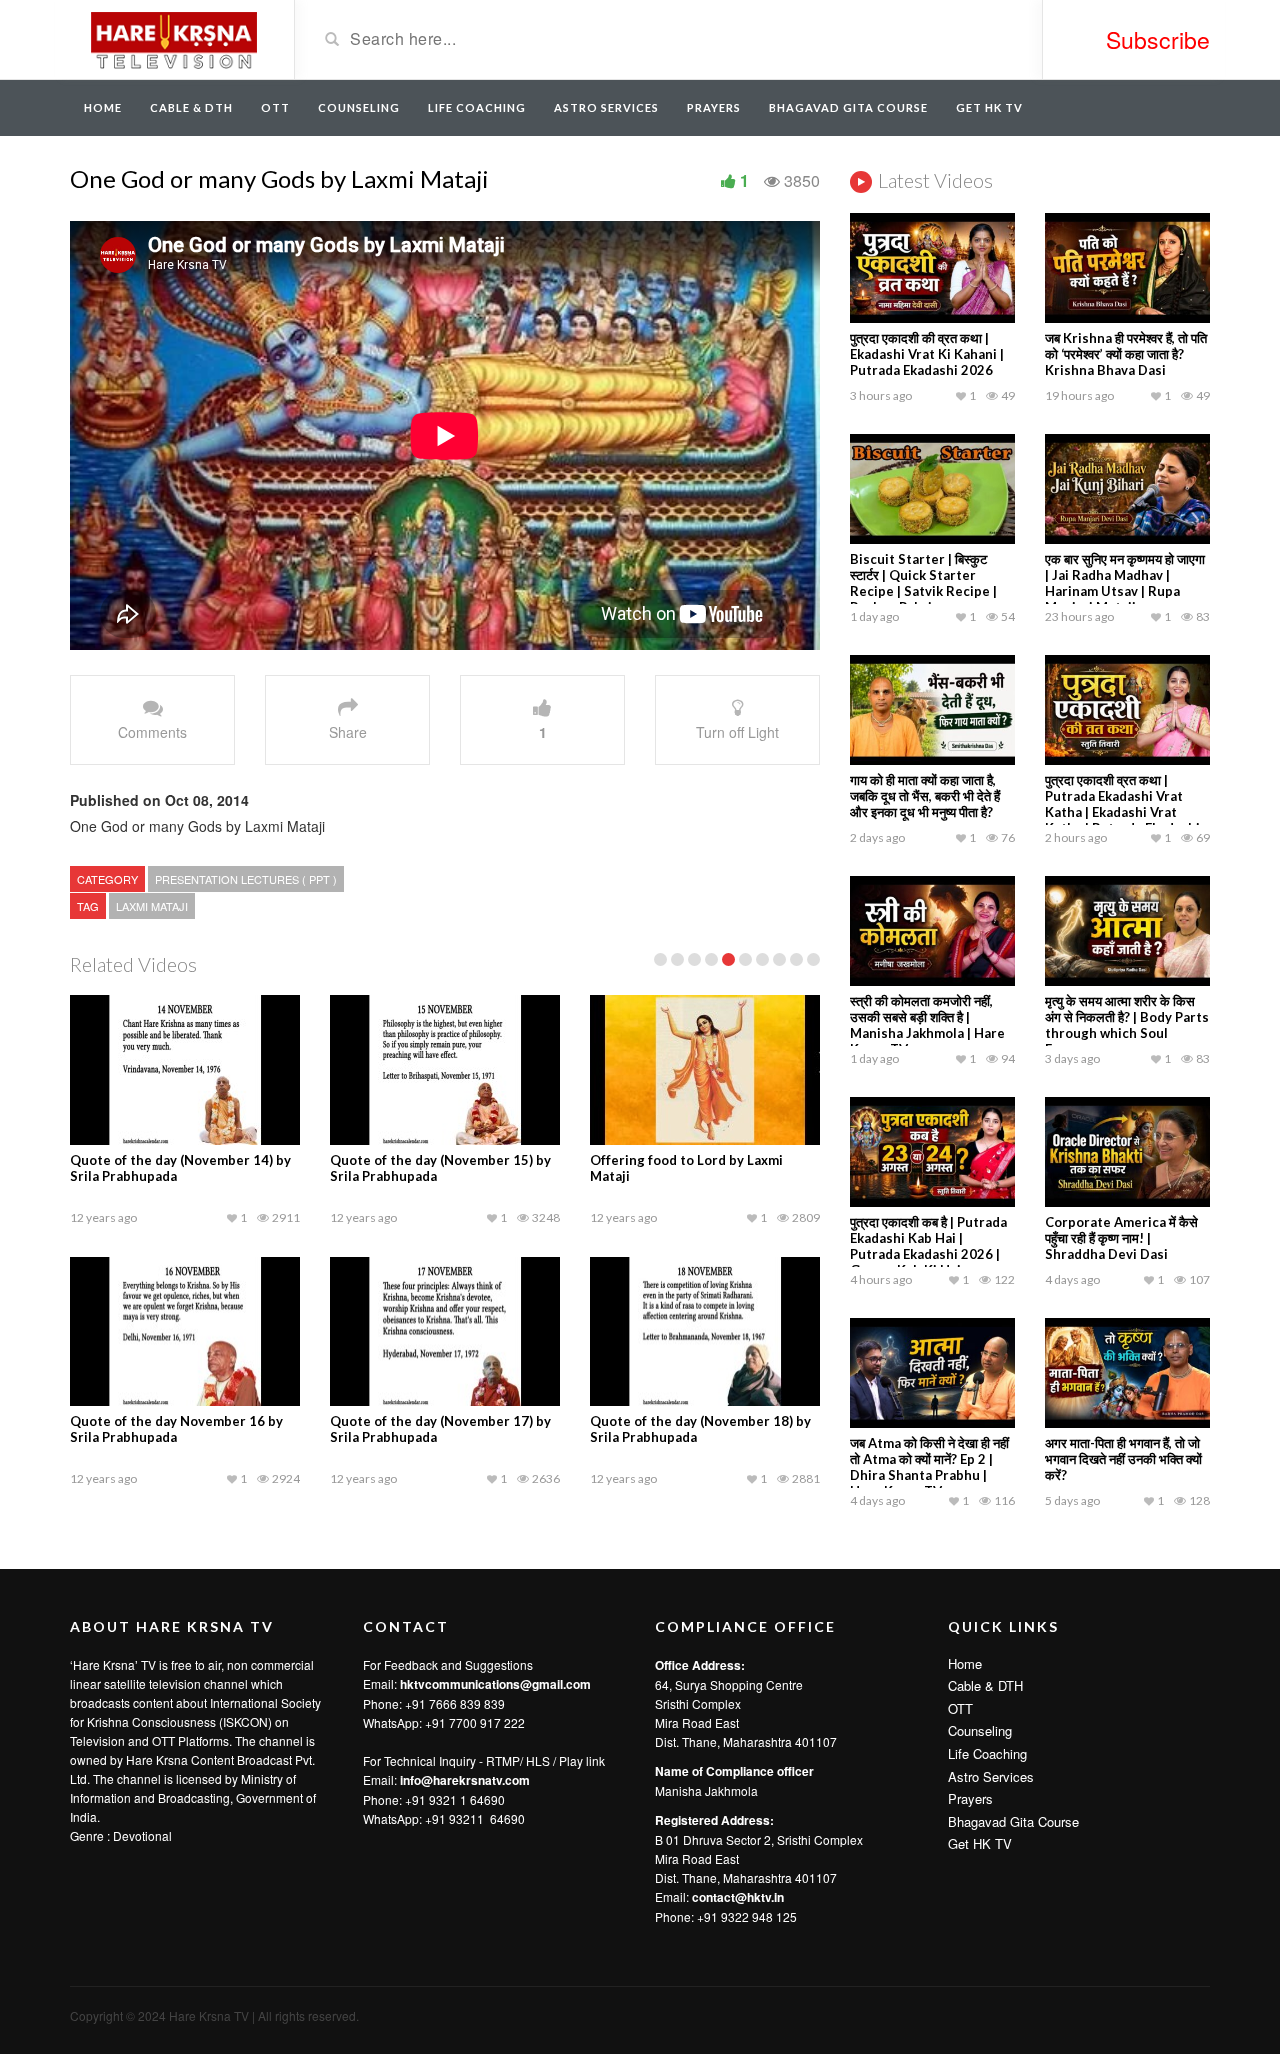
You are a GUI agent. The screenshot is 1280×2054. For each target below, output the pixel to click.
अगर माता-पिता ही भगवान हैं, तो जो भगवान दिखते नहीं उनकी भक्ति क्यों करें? (1123, 1459)
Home (103, 107)
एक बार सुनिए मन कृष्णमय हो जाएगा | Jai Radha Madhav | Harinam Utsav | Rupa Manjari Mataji (1125, 583)
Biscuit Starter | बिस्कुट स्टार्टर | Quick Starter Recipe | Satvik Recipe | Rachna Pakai (923, 583)
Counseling (359, 107)
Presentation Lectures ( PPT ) (246, 879)
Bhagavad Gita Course (848, 107)
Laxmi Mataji (152, 906)
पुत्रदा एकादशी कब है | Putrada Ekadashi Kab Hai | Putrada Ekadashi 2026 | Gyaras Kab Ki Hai (928, 1246)
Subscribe (1158, 39)
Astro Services (606, 107)
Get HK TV (989, 107)
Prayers (714, 107)
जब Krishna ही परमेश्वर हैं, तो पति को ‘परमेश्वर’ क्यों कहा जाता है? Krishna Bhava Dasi (1126, 354)
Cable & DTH (191, 107)
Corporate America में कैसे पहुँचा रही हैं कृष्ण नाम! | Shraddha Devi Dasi (1121, 1238)
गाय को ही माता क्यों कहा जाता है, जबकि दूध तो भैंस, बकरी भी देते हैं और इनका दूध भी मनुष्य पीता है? (925, 796)
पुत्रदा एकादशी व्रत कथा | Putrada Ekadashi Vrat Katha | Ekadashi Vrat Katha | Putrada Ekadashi (1122, 804)
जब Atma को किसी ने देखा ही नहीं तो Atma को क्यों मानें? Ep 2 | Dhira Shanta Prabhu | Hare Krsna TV (929, 1467)
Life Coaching (477, 107)
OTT (275, 107)
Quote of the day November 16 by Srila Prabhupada (176, 1429)
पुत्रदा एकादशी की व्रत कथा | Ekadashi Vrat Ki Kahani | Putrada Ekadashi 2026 (927, 354)
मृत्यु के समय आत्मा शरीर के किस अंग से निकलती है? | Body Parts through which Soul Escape (1127, 1025)
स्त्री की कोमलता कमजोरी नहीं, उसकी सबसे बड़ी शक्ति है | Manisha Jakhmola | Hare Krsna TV (927, 1025)
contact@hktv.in (738, 1897)
